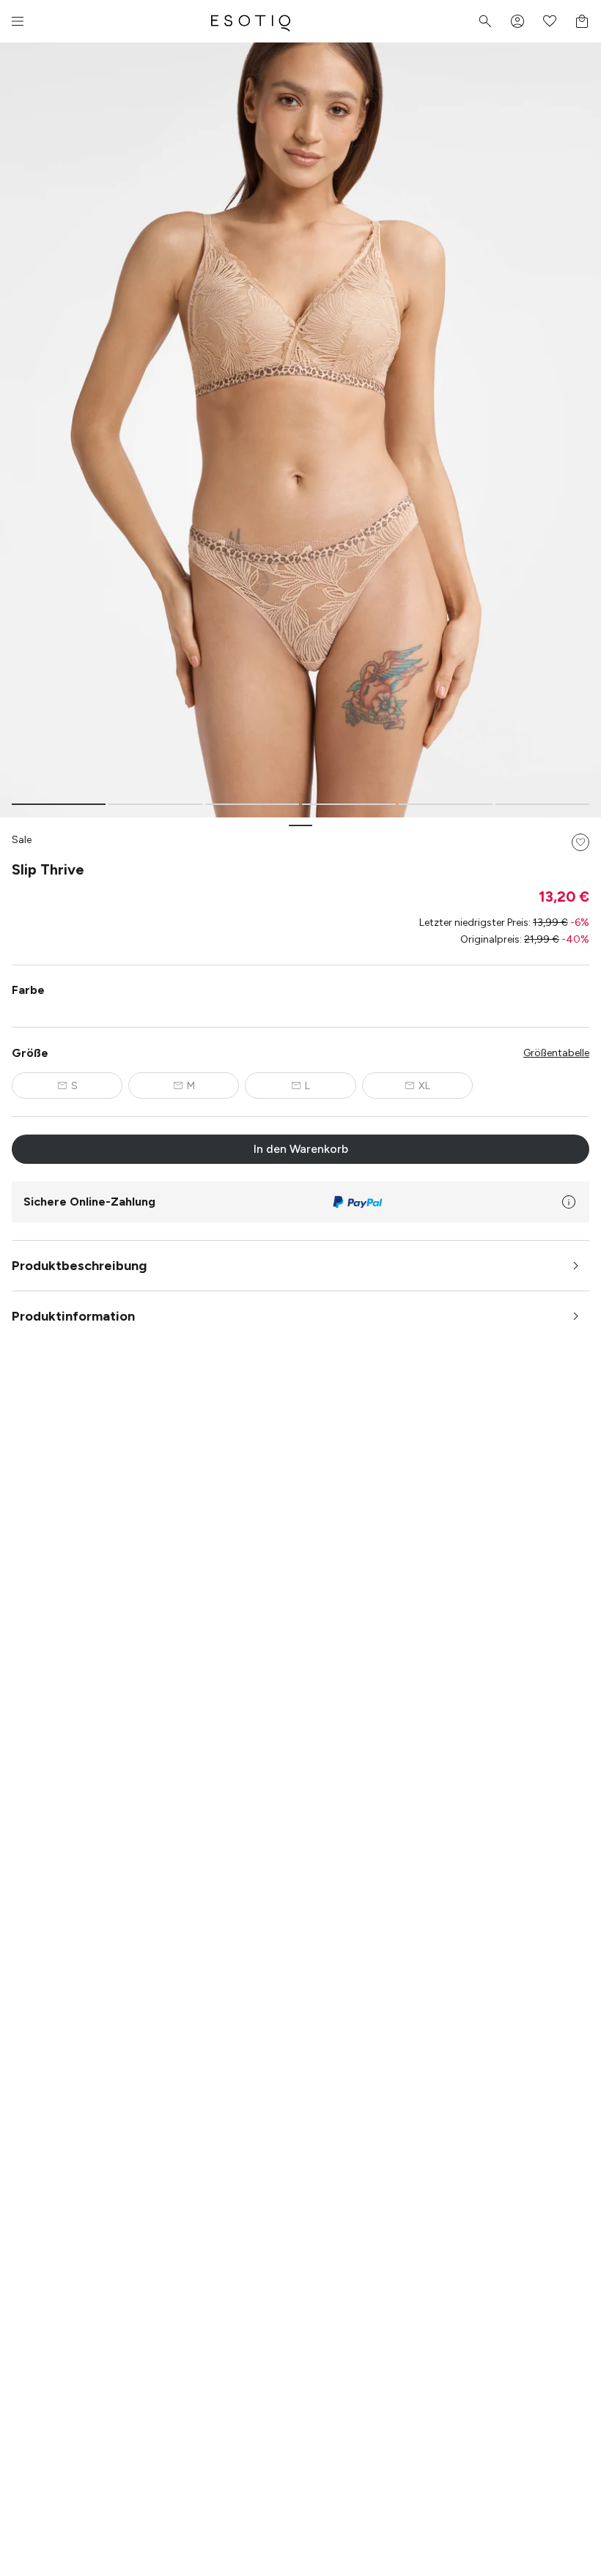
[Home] (251, 21)
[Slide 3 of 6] (252, 804)
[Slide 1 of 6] (59, 804)
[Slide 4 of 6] (349, 804)
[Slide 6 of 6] (542, 804)
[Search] (485, 21)
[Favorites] (550, 21)
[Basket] (582, 21)
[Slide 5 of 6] (446, 804)
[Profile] (517, 21)
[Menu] (18, 21)
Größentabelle (556, 1053)
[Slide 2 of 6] (155, 804)
